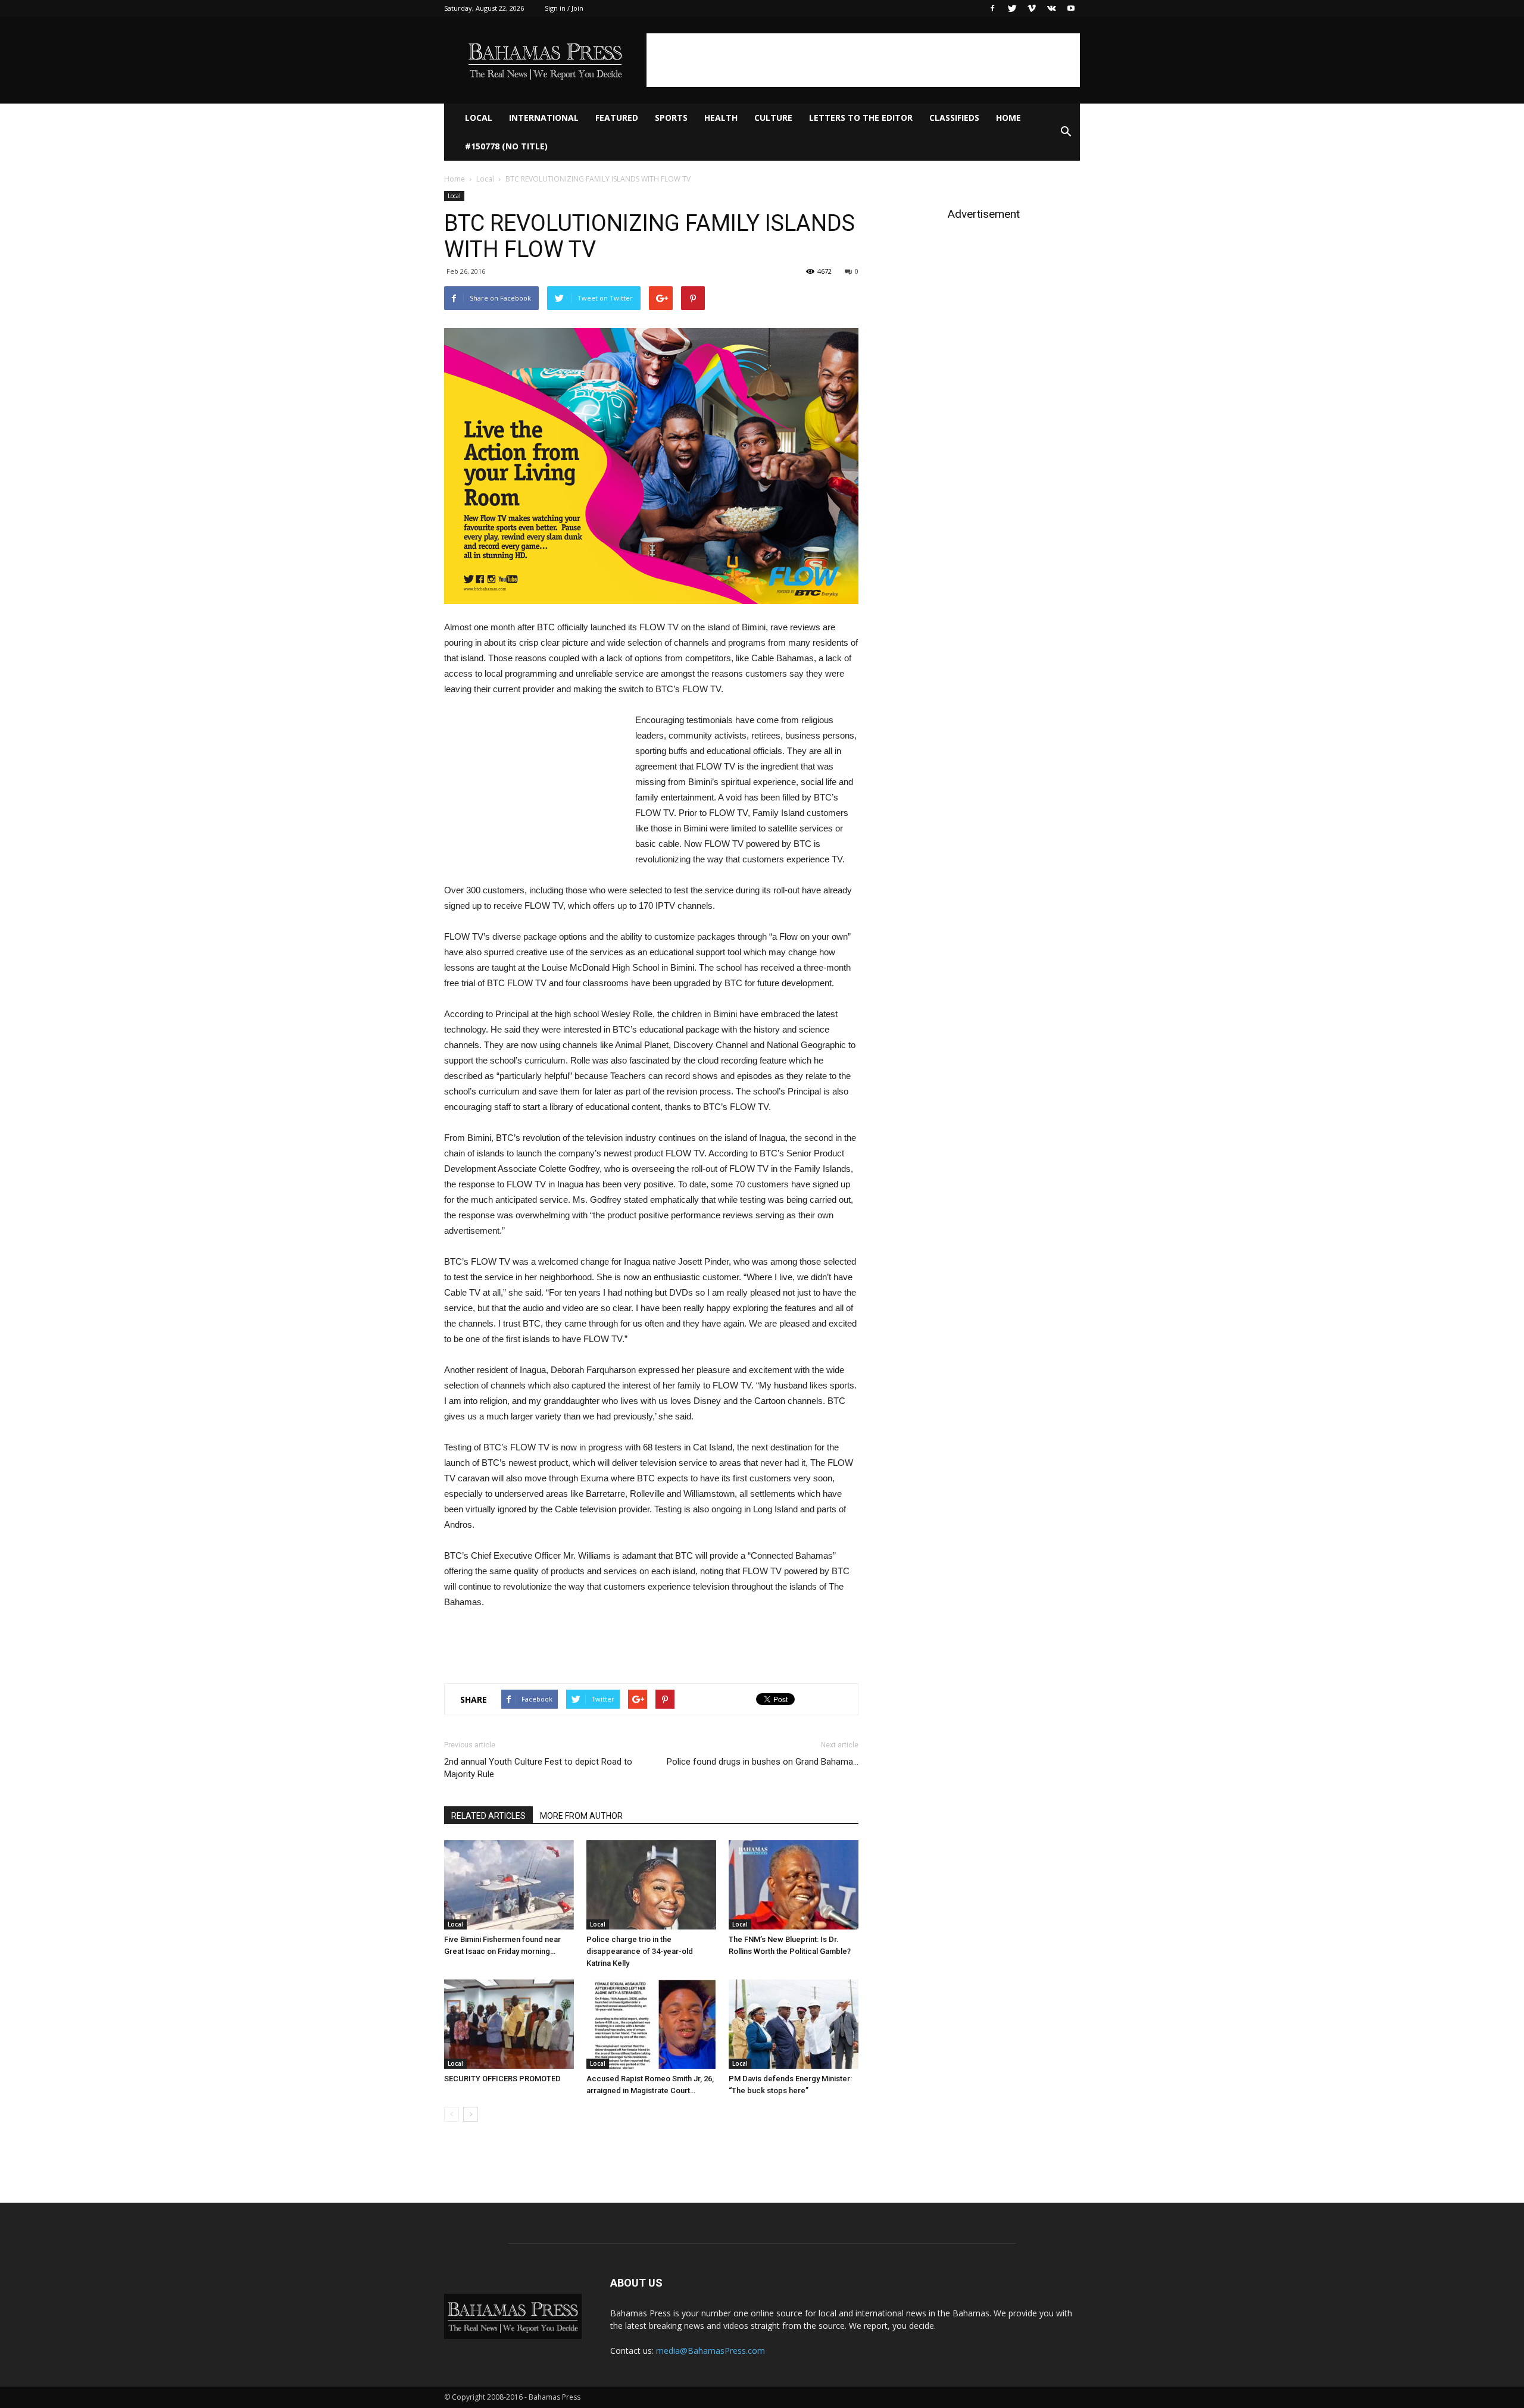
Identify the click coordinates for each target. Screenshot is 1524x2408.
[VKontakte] (1051, 8)
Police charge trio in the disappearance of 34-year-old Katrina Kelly (640, 1951)
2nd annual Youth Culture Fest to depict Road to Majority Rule (538, 1768)
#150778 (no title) (506, 146)
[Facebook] (992, 8)
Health (721, 118)
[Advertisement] (863, 60)
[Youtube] (1071, 8)
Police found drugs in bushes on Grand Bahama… (763, 1762)
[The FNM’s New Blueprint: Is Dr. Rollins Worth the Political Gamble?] (794, 1885)
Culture (773, 118)
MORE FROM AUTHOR (581, 1816)
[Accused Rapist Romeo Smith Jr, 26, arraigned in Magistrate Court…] (651, 2024)
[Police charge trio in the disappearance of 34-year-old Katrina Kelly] (651, 1885)
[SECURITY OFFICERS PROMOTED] (509, 2024)
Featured (617, 118)
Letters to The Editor (861, 118)
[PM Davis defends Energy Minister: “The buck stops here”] (794, 2024)
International (544, 118)
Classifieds (954, 118)
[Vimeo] (1032, 8)
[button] (1066, 132)
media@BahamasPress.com (711, 2351)
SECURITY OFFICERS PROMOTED (502, 2079)
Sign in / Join (564, 8)
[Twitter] (1012, 8)
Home (1008, 118)
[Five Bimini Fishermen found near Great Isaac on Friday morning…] (509, 1885)
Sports (671, 118)
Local (479, 118)
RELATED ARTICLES (488, 1816)
